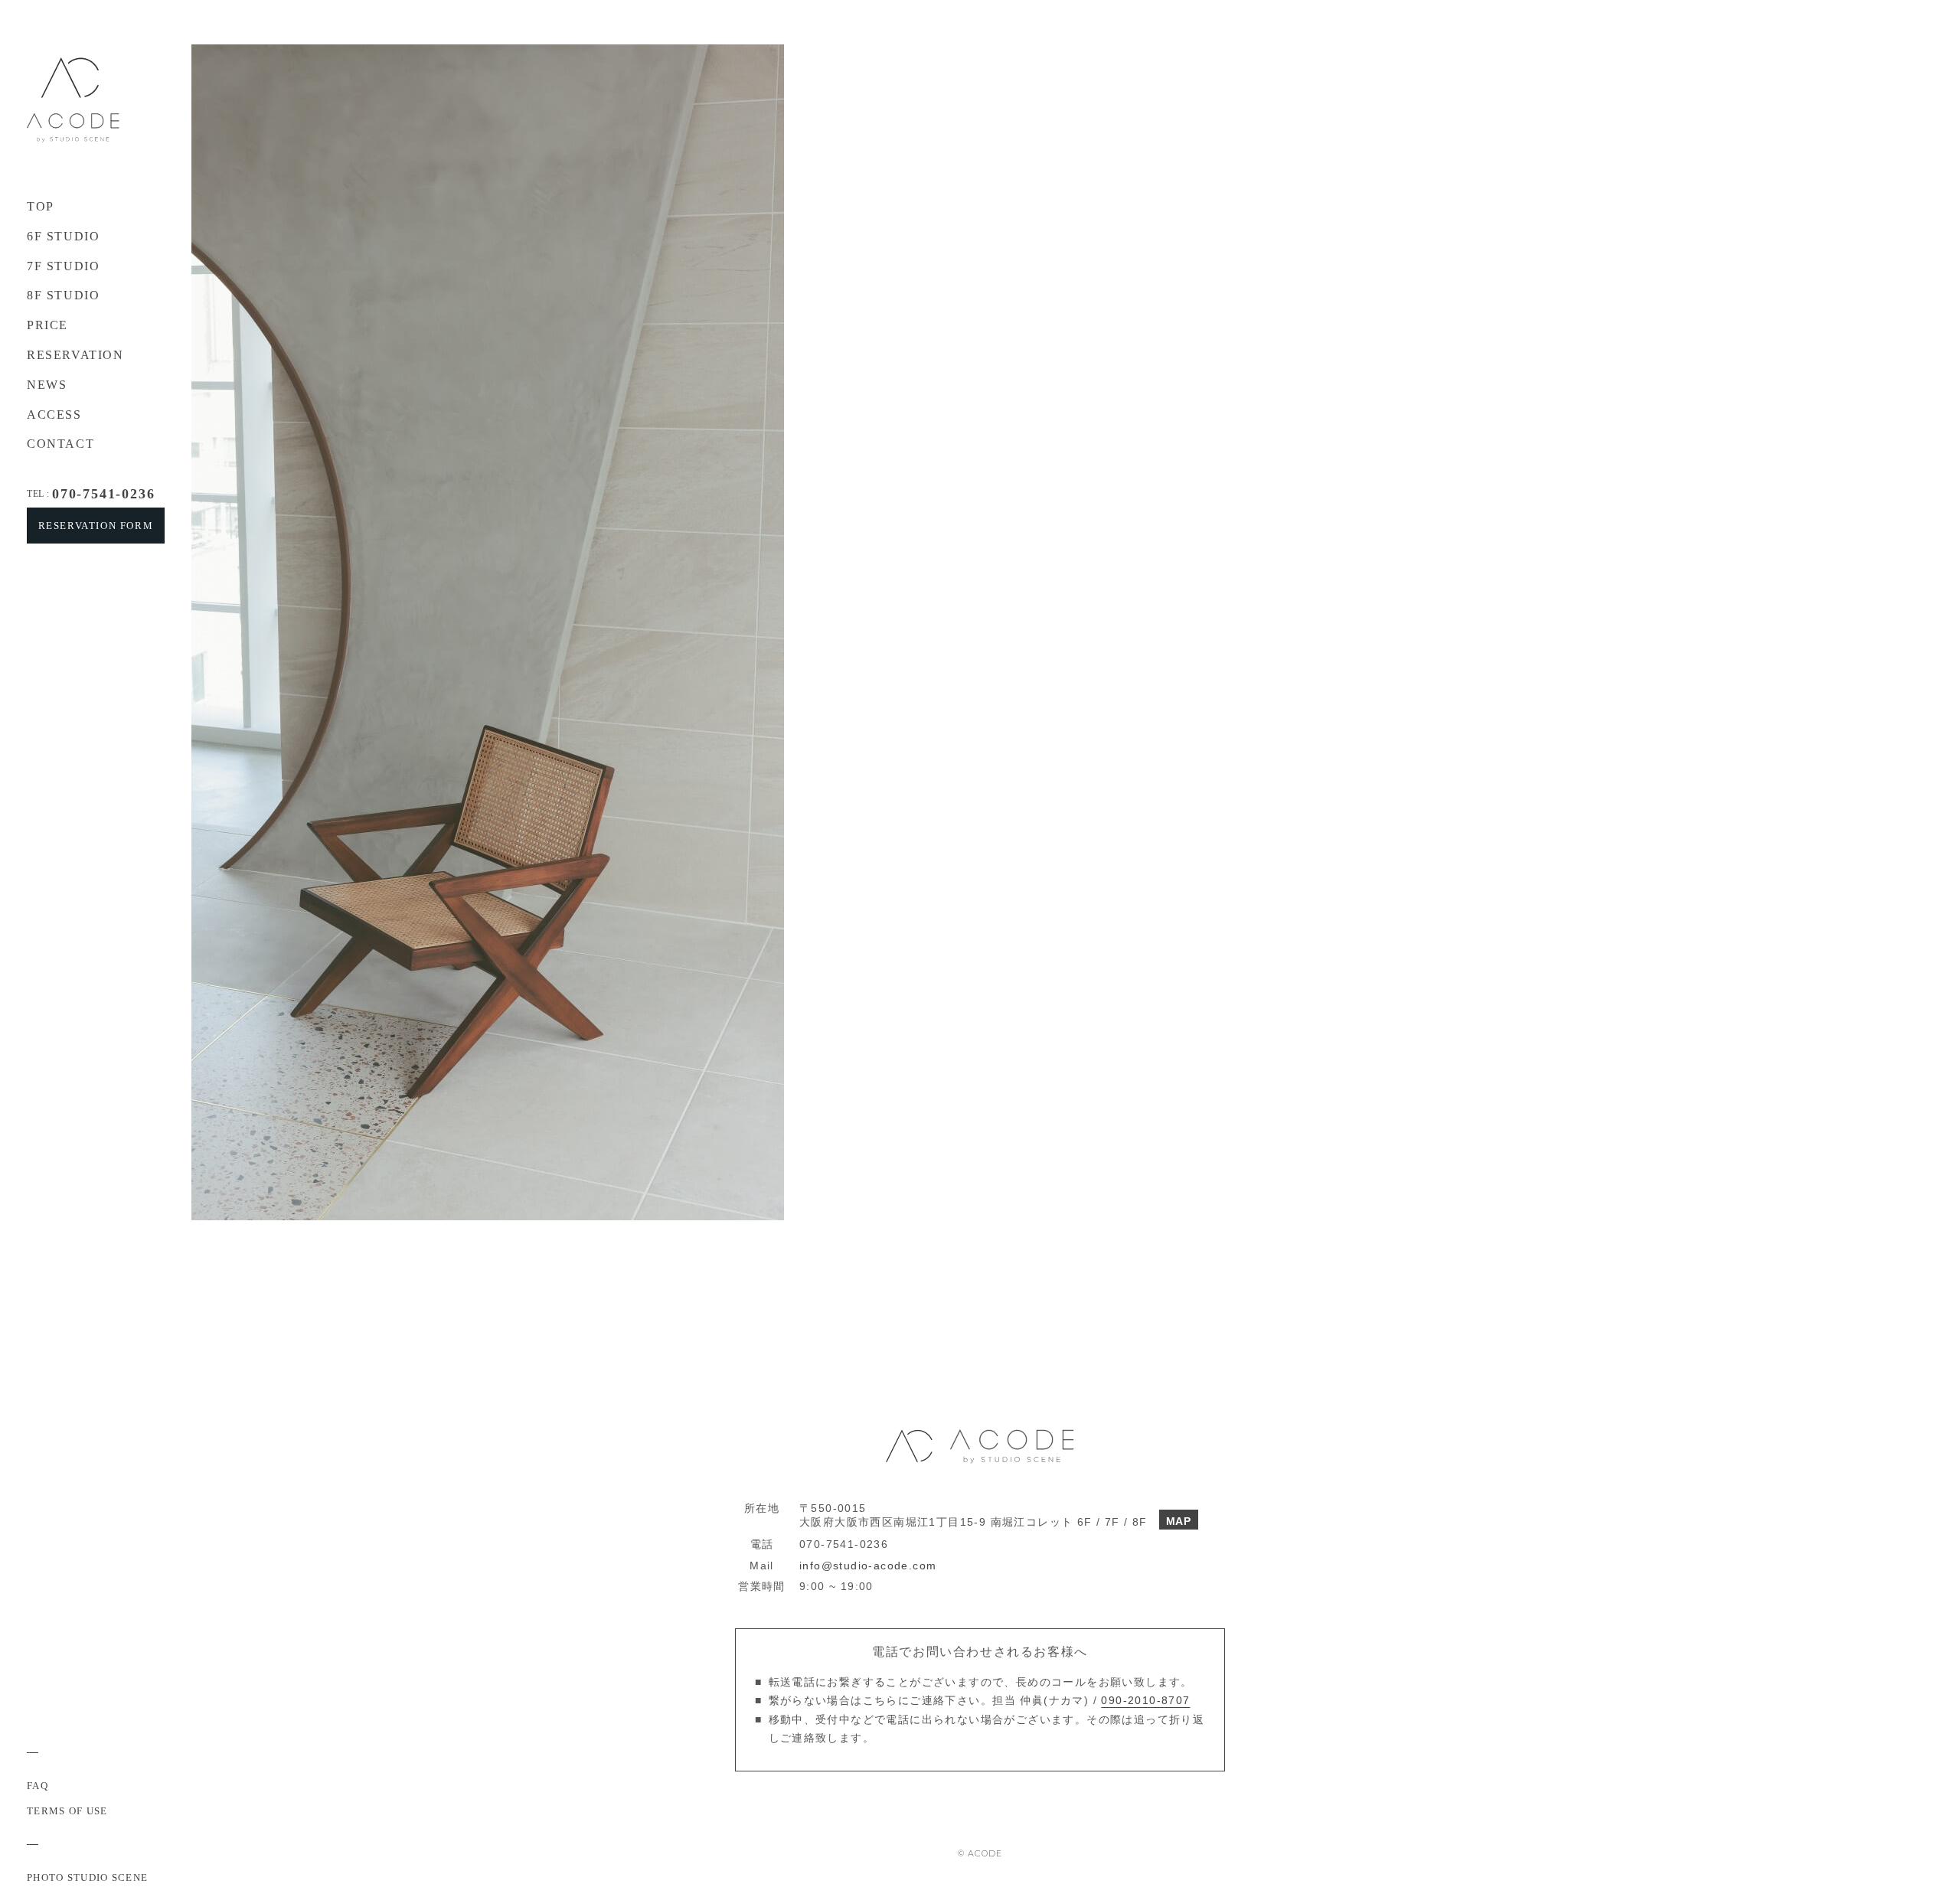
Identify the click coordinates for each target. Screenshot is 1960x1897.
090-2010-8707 (1145, 1700)
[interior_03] (392, 49)
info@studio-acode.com (868, 1566)
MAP (1179, 1521)
